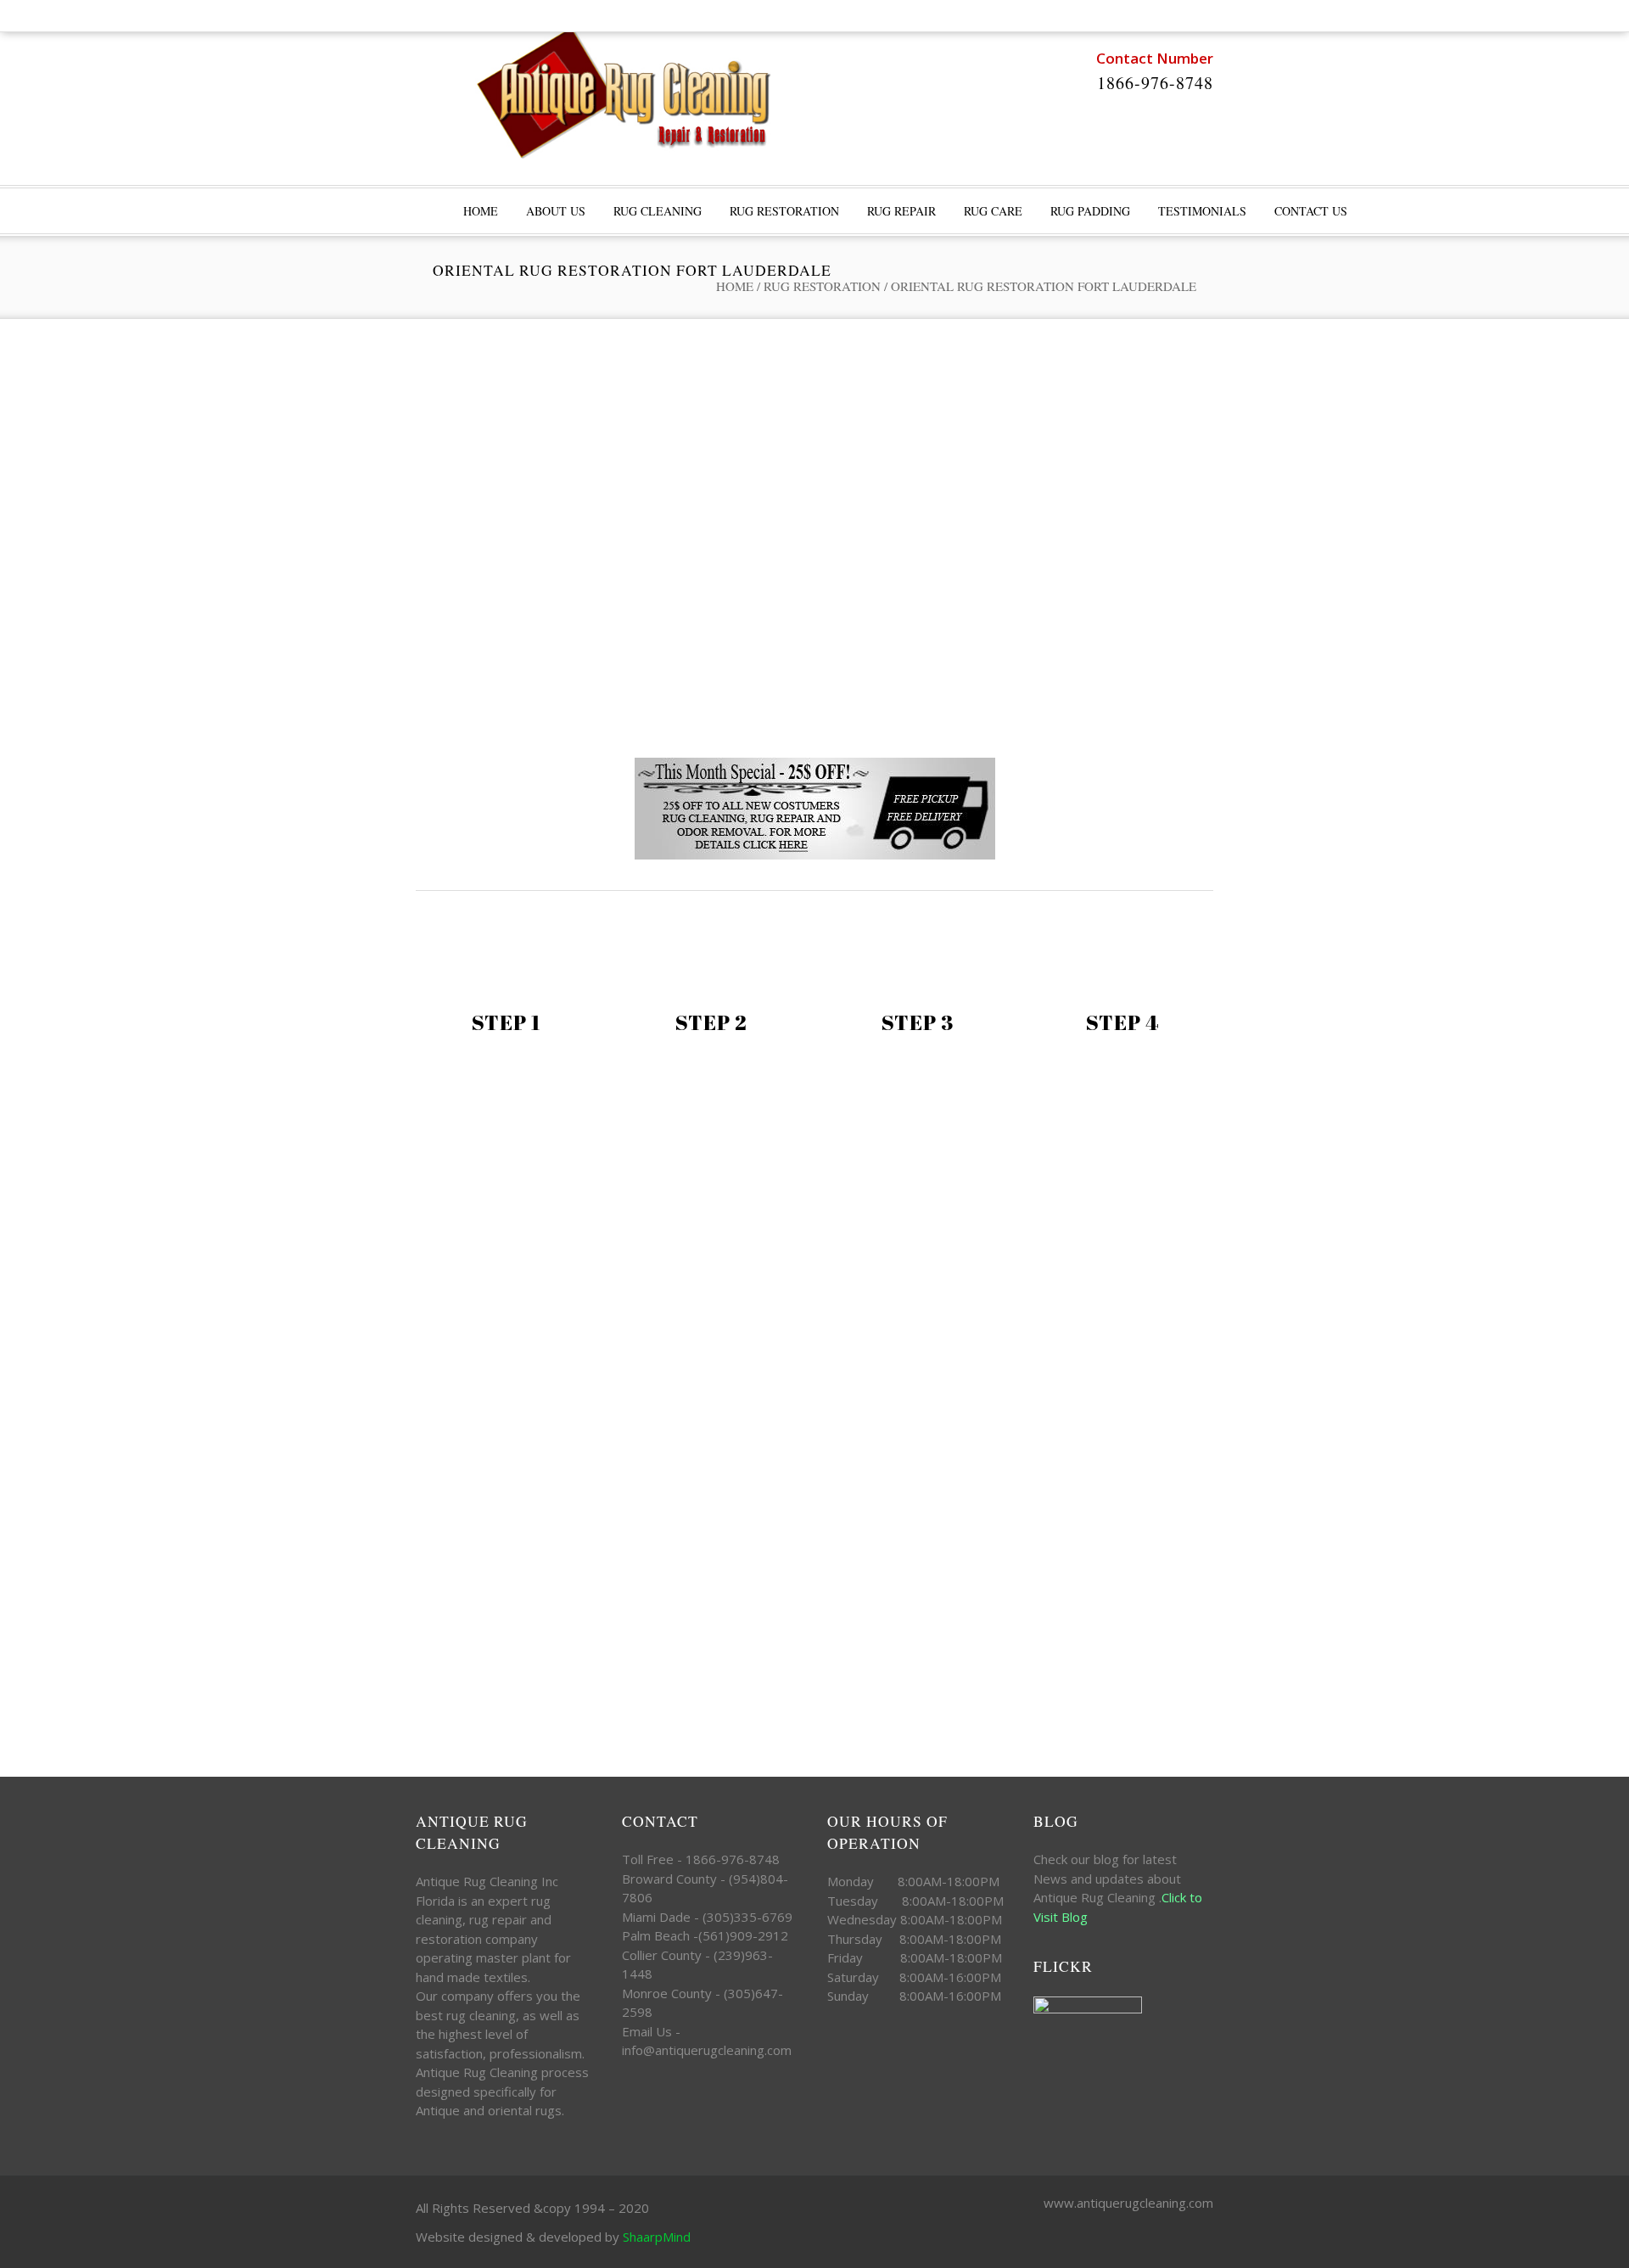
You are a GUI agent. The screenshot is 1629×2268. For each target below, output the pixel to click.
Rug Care (993, 211)
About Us (556, 211)
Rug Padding (1090, 211)
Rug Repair (901, 211)
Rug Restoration (784, 211)
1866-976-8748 (1155, 83)
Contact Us (1311, 211)
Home (735, 286)
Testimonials (1202, 211)
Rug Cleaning (658, 211)
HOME (481, 211)
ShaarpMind (657, 2237)
